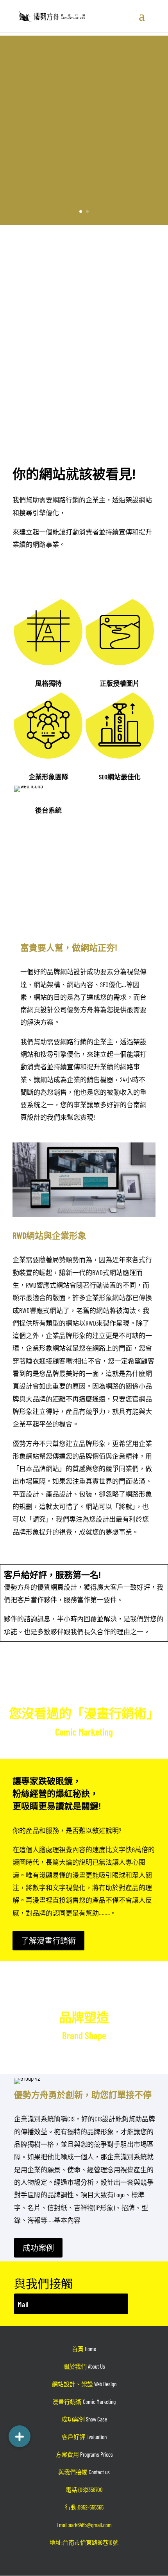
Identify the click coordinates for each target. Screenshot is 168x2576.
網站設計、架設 (84, 2384)
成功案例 (38, 2248)
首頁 (84, 2349)
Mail (23, 2304)
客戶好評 (84, 2437)
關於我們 (84, 2366)
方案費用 (84, 2454)
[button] (20, 2436)
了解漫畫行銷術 (48, 1941)
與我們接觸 (84, 2472)
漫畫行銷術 (84, 2402)
